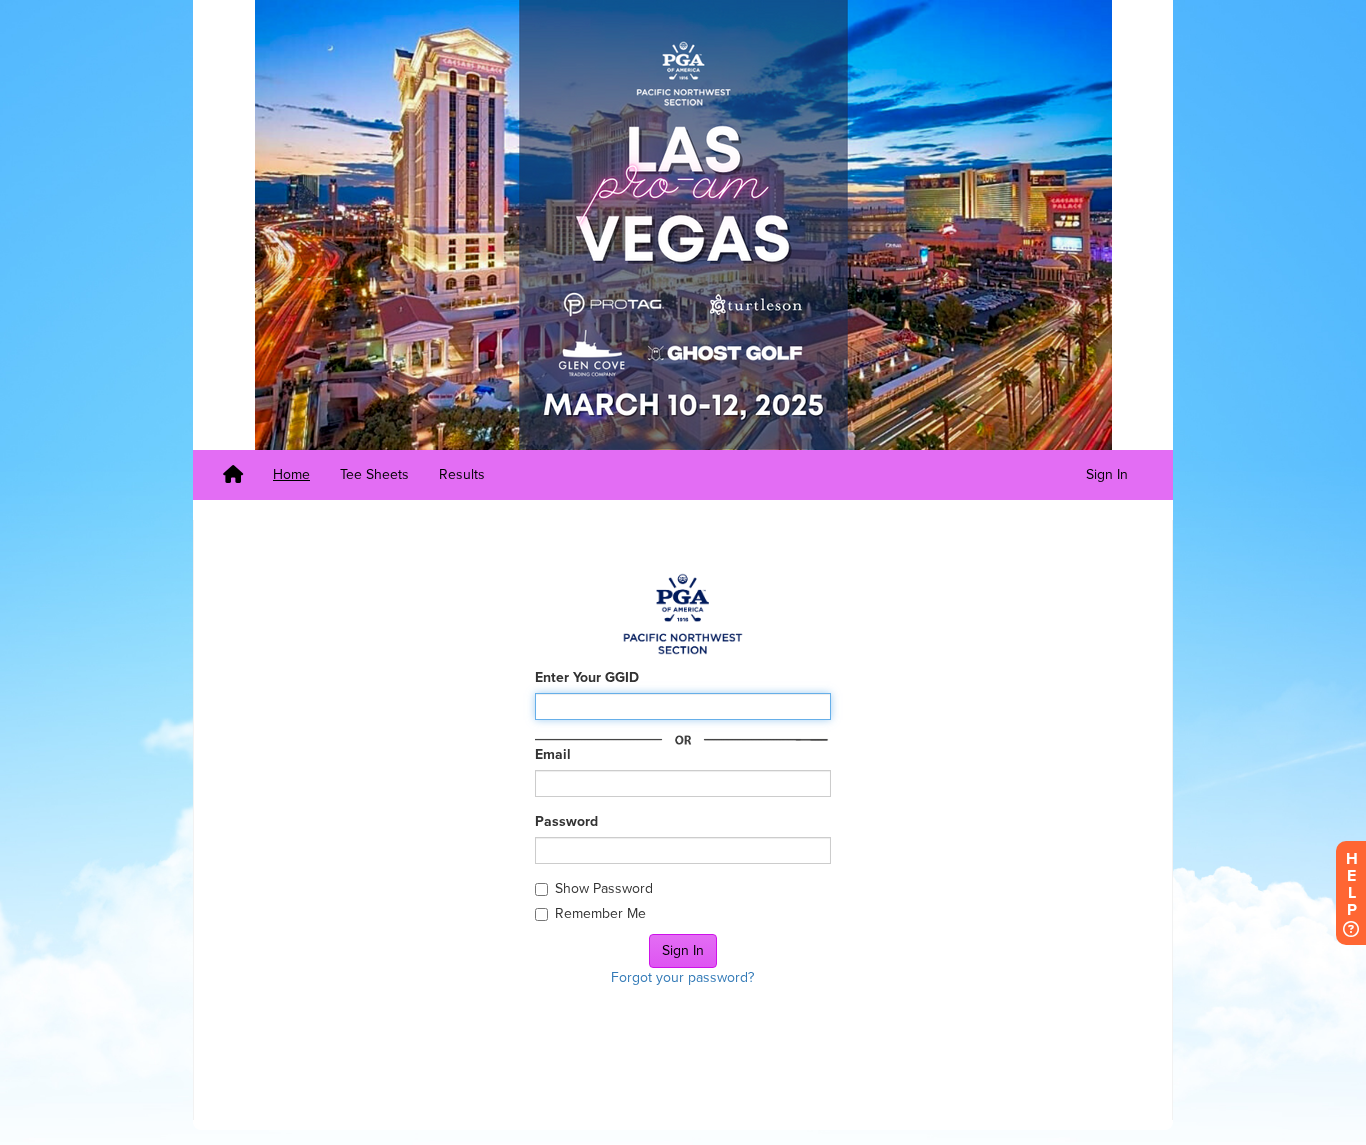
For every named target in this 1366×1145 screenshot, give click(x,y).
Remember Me (600, 913)
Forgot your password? (682, 977)
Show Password (604, 888)
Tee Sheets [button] (374, 474)
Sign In (1107, 474)
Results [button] (462, 474)
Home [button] (291, 474)
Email (553, 754)
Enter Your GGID (587, 677)
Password (566, 821)
